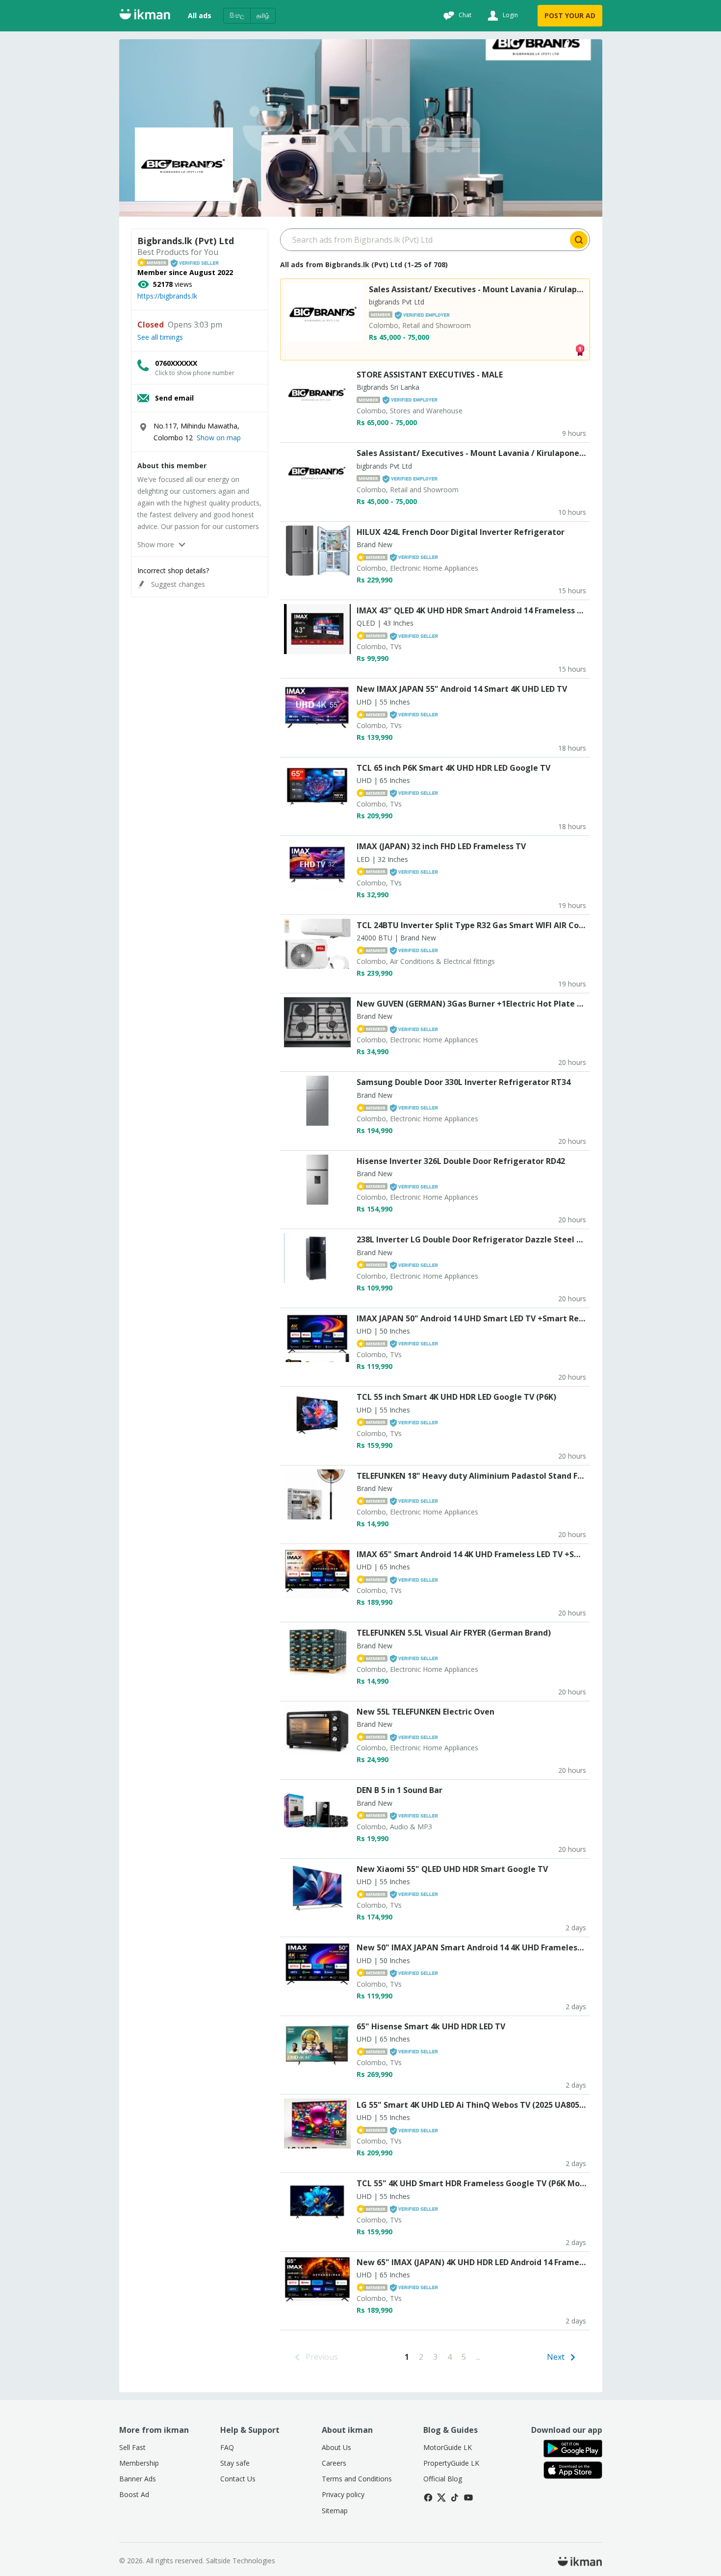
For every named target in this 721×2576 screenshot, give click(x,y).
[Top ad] (580, 349)
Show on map (219, 438)
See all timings (160, 337)
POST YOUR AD (570, 15)
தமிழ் (263, 15)
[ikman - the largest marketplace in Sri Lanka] (145, 16)
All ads (200, 15)
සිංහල (237, 15)
